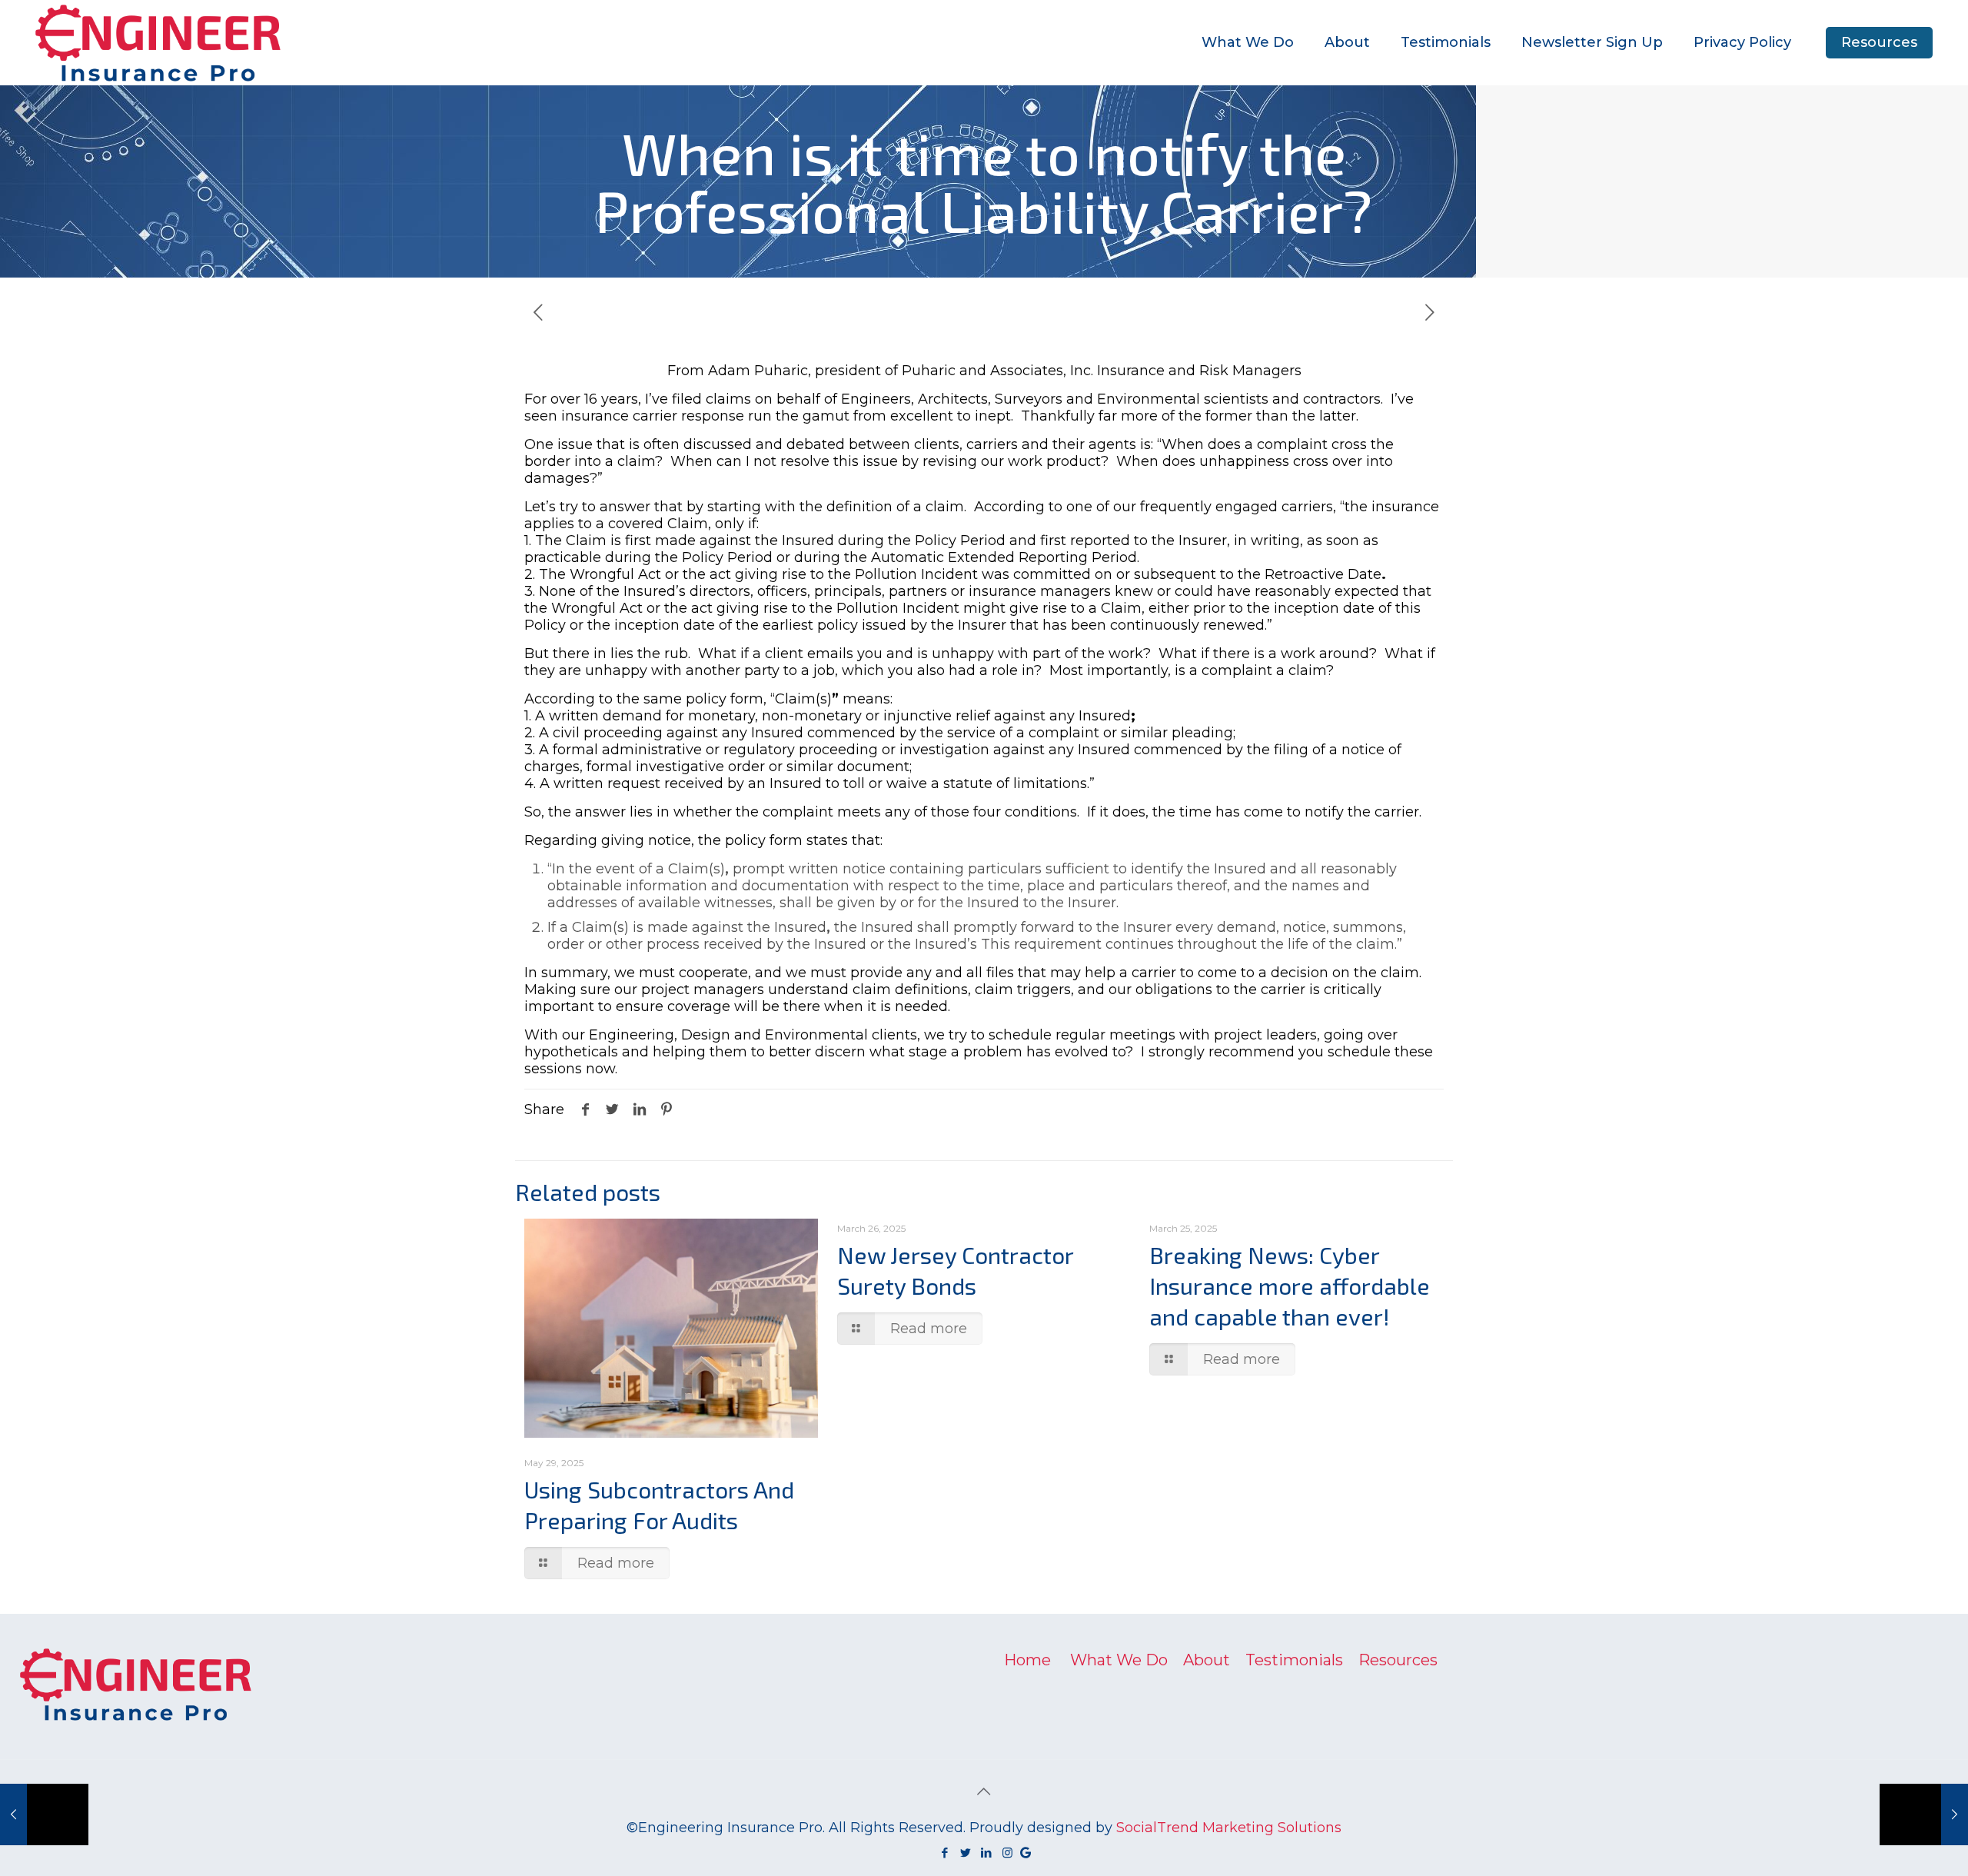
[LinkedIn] (987, 1853)
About (1207, 1660)
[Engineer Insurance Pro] (158, 42)
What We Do (1119, 1660)
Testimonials (1294, 1660)
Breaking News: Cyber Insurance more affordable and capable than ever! (1290, 1286)
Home (1027, 1660)
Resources (1879, 42)
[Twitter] (966, 1853)
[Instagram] (1007, 1853)
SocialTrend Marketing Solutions (1229, 1828)
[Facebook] (945, 1853)
